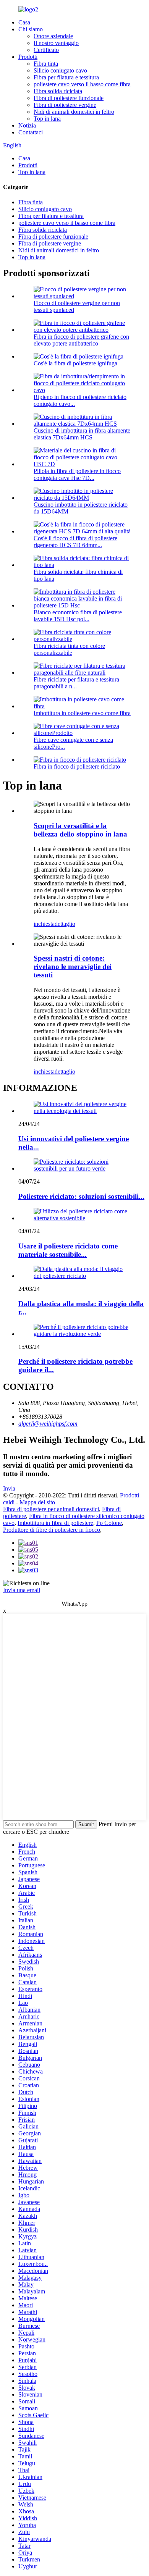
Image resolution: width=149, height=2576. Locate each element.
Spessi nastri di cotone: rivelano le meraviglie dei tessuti (73, 967)
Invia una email (22, 1590)
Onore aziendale (53, 36)
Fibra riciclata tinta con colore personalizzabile (69, 649)
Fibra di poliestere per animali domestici (51, 1509)
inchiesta (44, 924)
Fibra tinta (46, 64)
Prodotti (28, 57)
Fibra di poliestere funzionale (69, 98)
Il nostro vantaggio (56, 43)
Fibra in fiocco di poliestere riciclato (77, 766)
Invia (9, 1488)
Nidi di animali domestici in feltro (74, 112)
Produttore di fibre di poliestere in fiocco (52, 1530)
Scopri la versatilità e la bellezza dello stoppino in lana (80, 830)
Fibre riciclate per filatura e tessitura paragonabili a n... (76, 683)
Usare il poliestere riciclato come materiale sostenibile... (68, 1250)
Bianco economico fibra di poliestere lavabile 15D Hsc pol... (78, 616)
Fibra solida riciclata (58, 91)
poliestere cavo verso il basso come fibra (82, 84)
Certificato (46, 50)
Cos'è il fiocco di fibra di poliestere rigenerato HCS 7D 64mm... (75, 542)
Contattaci (31, 132)
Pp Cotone (109, 1523)
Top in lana (47, 119)
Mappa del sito (37, 1502)
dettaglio (65, 924)
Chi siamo (31, 29)
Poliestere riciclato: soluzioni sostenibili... (81, 1196)
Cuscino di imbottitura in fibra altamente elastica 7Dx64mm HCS (82, 434)
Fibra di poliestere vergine (65, 105)
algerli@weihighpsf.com (48, 1424)
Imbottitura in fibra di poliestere (55, 1523)
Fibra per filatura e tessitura (66, 77)
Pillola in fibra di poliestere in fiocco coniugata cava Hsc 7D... (77, 474)
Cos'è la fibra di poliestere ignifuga (75, 363)
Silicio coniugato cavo (60, 70)
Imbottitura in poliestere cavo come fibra (82, 713)
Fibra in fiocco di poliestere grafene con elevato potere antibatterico (81, 340)
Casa (24, 22)
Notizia (27, 125)
